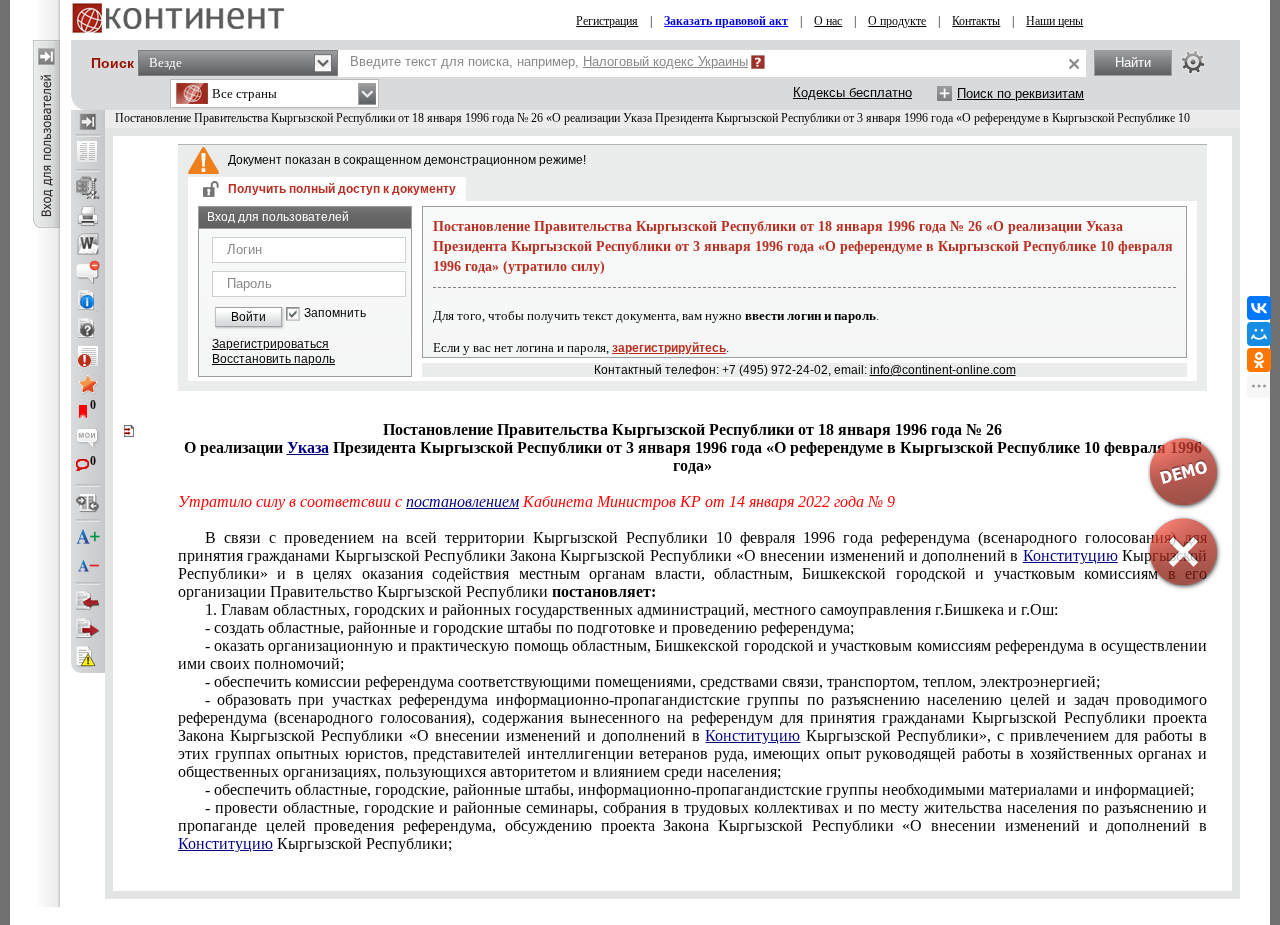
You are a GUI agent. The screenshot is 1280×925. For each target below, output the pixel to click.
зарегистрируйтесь (669, 348)
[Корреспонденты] (88, 601)
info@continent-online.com (943, 370)
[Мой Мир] (1259, 334)
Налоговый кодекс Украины (665, 61)
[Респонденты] (88, 629)
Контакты (976, 21)
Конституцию (752, 735)
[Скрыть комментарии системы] (88, 272)
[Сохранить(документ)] (88, 188)
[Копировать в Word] (88, 244)
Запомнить (335, 313)
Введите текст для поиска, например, (549, 61)
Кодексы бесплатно (852, 92)
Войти (248, 317)
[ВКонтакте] (1259, 308)
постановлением (462, 501)
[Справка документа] (88, 328)
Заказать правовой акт (726, 21)
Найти (1133, 62)
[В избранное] (88, 384)
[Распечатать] (88, 216)
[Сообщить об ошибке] (88, 657)
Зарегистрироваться (270, 344)
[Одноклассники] (1259, 360)
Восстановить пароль (273, 359)
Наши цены (1054, 21)
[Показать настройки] (1193, 62)
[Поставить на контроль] (88, 356)
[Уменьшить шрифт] (88, 566)
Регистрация (607, 21)
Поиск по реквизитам (1020, 93)
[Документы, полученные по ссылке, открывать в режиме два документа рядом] (88, 153)
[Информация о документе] (88, 300)
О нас (828, 21)
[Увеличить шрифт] (88, 538)
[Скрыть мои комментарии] (88, 440)
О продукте (897, 21)
